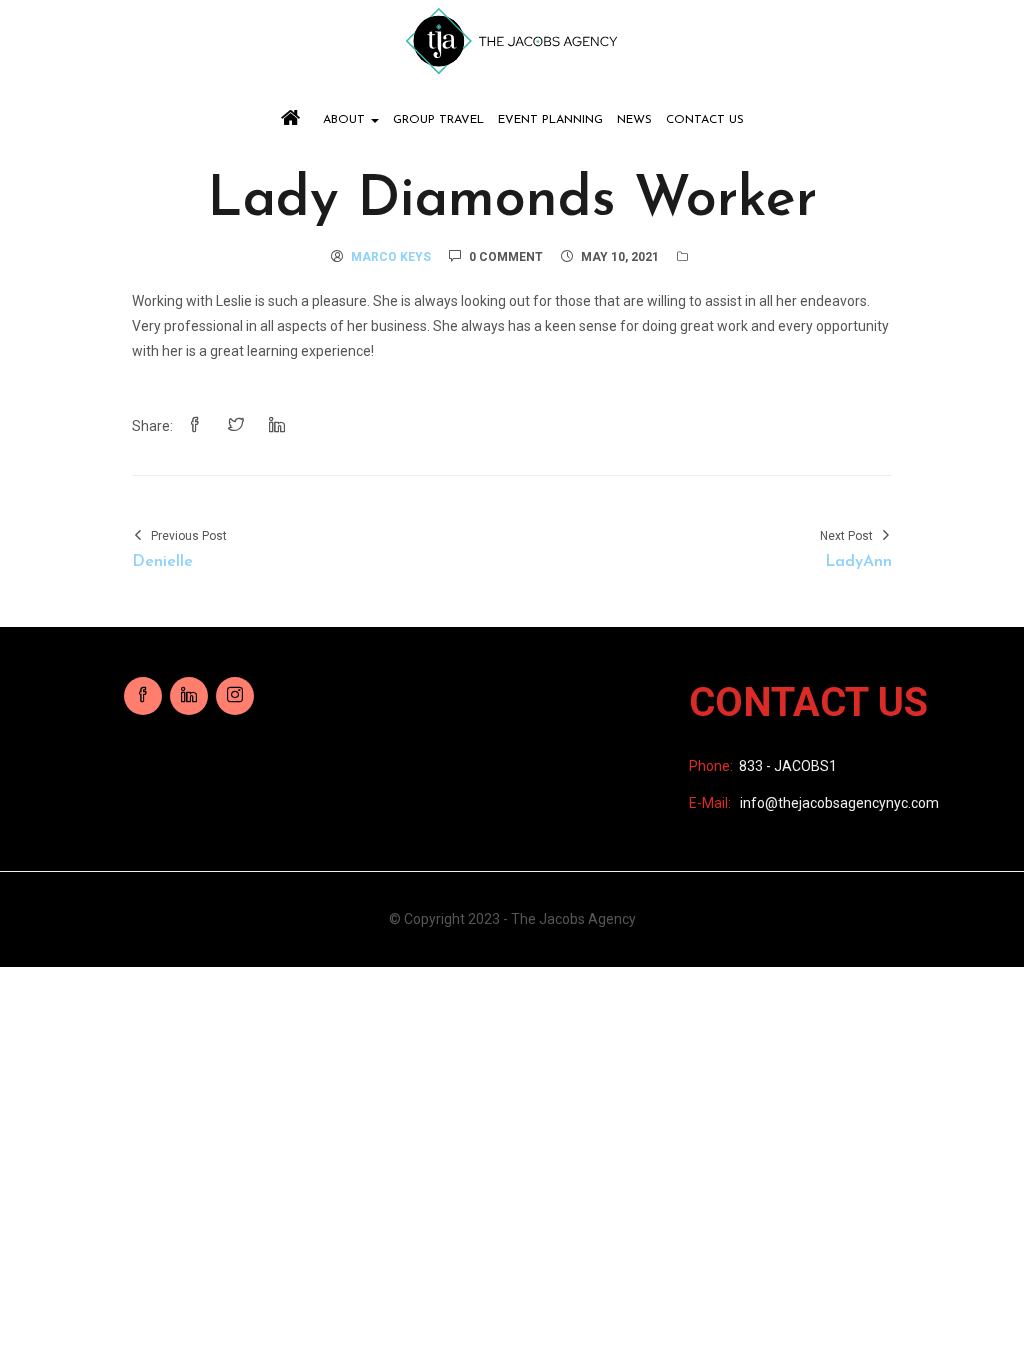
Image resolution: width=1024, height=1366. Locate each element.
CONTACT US (705, 120)
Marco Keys (391, 257)
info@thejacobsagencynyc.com (839, 803)
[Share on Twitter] (236, 426)
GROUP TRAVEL (438, 120)
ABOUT (346, 120)
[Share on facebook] (195, 426)
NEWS (634, 120)
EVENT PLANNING (550, 120)
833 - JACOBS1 (788, 766)
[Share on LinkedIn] (277, 426)
